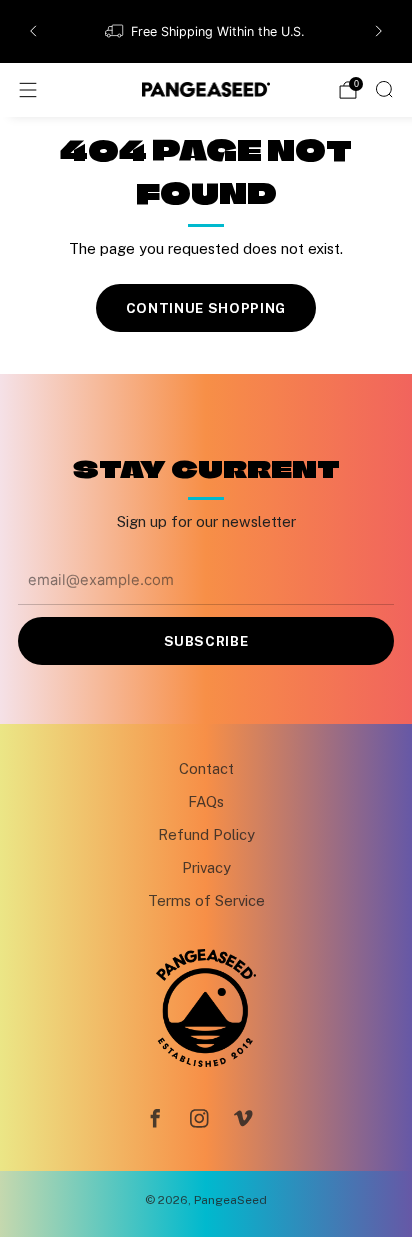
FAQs (206, 801)
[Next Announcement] (379, 31)
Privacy (206, 867)
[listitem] (206, 31)
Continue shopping (206, 308)
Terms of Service (206, 900)
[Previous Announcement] (33, 31)
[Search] (384, 89)
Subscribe (206, 641)
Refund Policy (206, 834)
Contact (206, 768)
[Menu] (28, 90)
